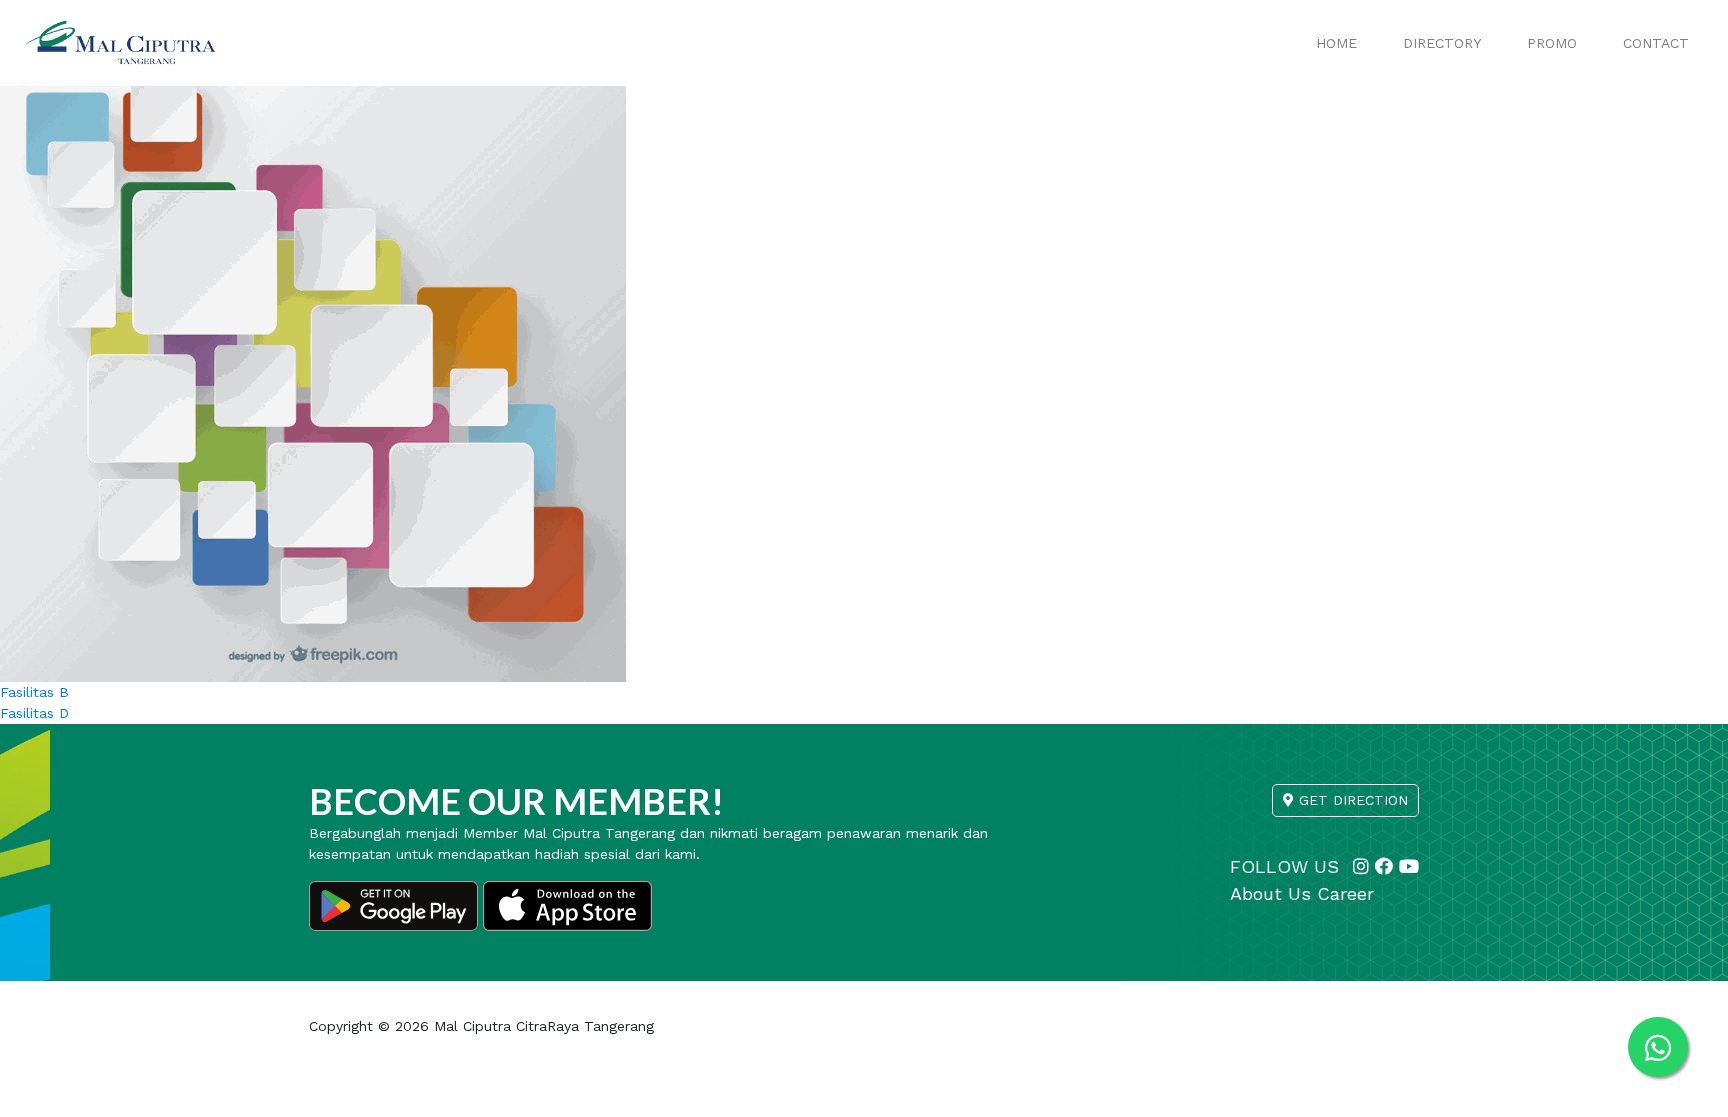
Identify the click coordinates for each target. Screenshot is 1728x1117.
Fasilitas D (34, 713)
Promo (1552, 43)
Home (1336, 43)
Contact (1656, 43)
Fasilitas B (34, 692)
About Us (1270, 893)
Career (1345, 893)
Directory (1442, 43)
